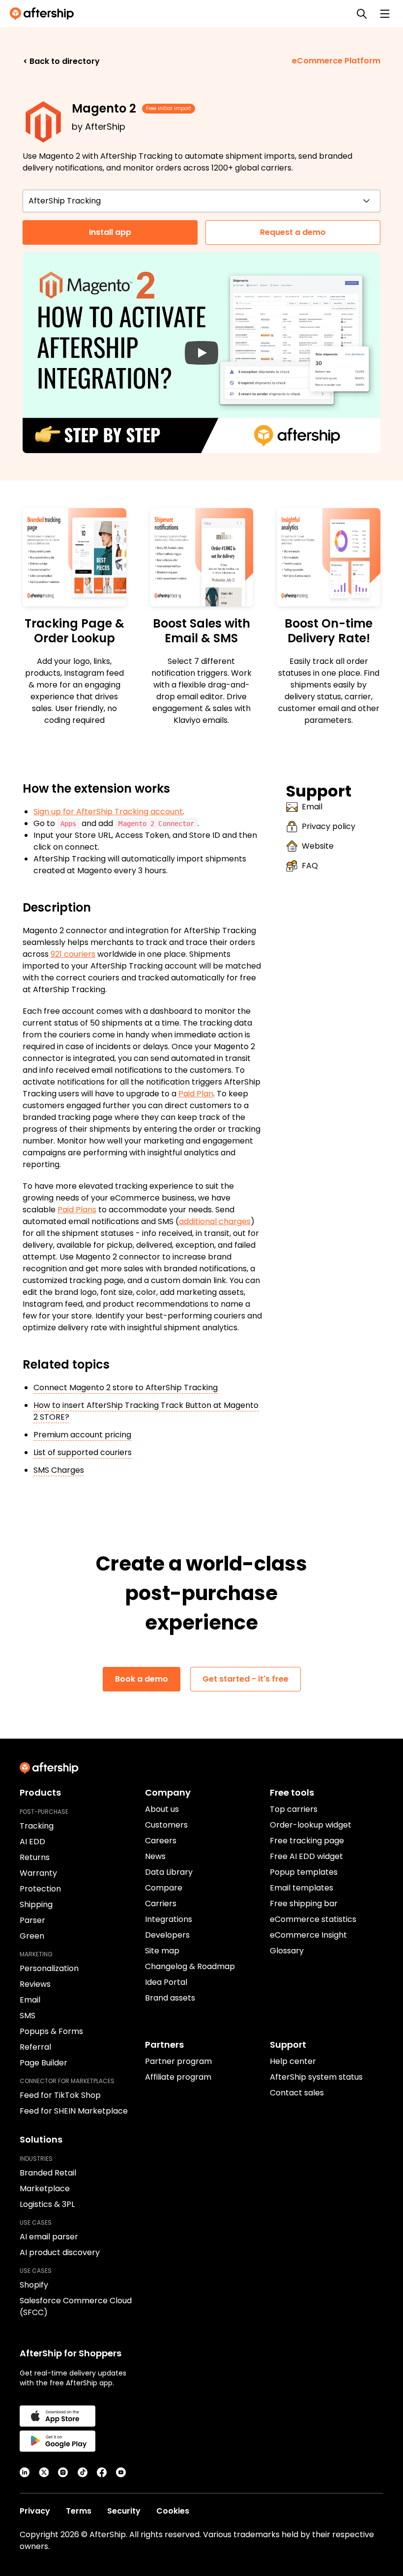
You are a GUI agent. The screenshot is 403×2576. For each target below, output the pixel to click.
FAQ (310, 866)
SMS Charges (59, 1470)
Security (124, 2511)
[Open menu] (385, 14)
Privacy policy (329, 826)
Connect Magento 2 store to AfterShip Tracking (126, 1388)
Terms (79, 2511)
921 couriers (73, 954)
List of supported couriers (83, 1452)
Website (318, 846)
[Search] (362, 14)
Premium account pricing (82, 1435)
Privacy (35, 2511)
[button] (201, 353)
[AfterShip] (44, 14)
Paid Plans (77, 1210)
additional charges (215, 1221)
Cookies (173, 2511)
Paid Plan (196, 1094)
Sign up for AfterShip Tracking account (108, 812)
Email (312, 807)
